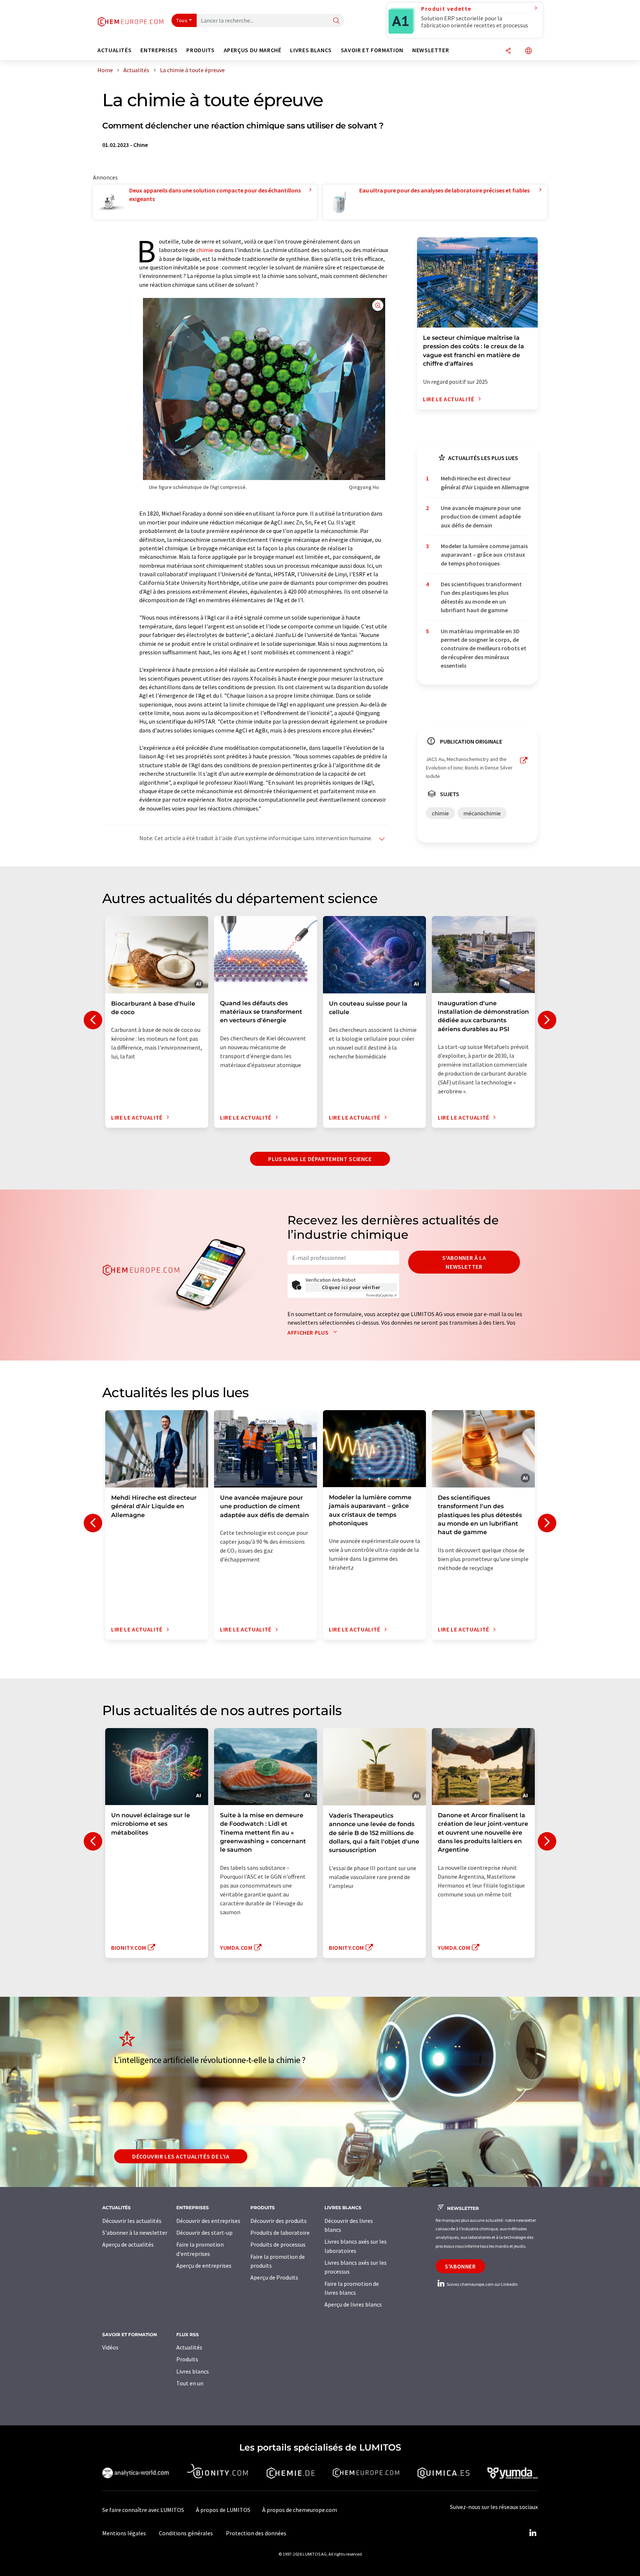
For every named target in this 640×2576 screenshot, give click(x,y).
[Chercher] (336, 21)
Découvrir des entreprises (208, 2221)
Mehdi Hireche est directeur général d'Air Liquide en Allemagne (485, 482)
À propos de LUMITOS (223, 2510)
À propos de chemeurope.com (300, 2510)
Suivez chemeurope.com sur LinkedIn (482, 2284)
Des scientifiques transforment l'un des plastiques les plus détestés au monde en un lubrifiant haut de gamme (481, 597)
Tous (182, 20)
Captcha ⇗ (381, 1295)
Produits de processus (278, 2244)
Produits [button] (200, 50)
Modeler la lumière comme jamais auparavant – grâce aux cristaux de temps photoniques (484, 555)
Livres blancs (193, 2371)
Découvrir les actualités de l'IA (181, 2156)
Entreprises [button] (159, 50)
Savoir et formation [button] (372, 50)
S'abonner (460, 2266)
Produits (187, 2359)
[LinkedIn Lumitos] (533, 2533)
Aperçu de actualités (128, 2244)
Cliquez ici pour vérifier (351, 1287)
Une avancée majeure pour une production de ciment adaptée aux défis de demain (481, 516)
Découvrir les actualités (132, 2221)
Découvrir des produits (279, 2221)
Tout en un (190, 2383)
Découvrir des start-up (204, 2233)
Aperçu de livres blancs (353, 2304)
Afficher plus (309, 1332)
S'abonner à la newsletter (464, 1262)
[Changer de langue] (529, 51)
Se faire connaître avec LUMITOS (143, 2510)
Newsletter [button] (431, 50)
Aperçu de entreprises (204, 2265)
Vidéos (110, 2347)
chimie (205, 250)
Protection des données (256, 2533)
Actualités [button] (114, 50)
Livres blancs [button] (311, 50)
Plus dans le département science (320, 1159)
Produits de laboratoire (280, 2233)
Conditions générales (186, 2533)
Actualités (189, 2347)
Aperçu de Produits (274, 2277)
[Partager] (508, 51)
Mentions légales (124, 2533)
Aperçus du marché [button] (253, 50)
